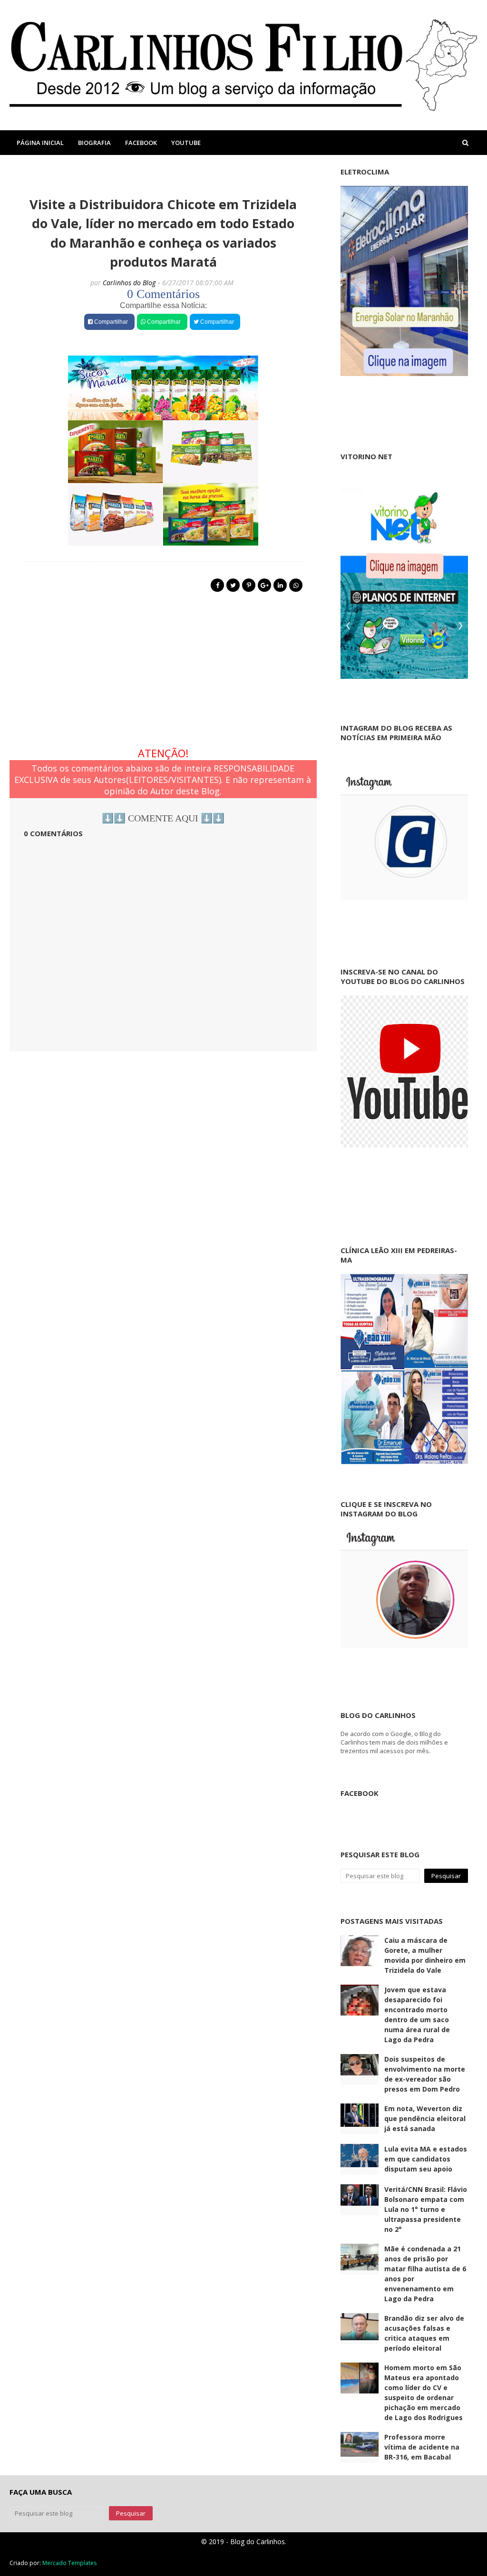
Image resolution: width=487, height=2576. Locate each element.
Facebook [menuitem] (141, 143)
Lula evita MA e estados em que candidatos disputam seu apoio (426, 2159)
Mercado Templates (69, 2563)
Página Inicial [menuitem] (40, 143)
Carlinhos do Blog (129, 283)
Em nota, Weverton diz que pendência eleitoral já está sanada (425, 2118)
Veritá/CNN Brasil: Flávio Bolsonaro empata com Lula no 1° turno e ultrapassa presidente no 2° (426, 2209)
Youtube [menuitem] (186, 143)
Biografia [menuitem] (94, 143)
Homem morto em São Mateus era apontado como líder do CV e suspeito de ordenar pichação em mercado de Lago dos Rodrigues (424, 2393)
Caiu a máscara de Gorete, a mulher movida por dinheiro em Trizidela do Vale (425, 1955)
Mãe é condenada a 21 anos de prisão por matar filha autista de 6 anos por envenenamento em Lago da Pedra (425, 2274)
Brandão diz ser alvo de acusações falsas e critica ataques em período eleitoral (424, 2333)
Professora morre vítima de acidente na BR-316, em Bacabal (422, 2447)
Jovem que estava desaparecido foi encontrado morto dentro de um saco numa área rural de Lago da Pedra (417, 2015)
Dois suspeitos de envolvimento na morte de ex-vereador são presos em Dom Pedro (425, 2074)
